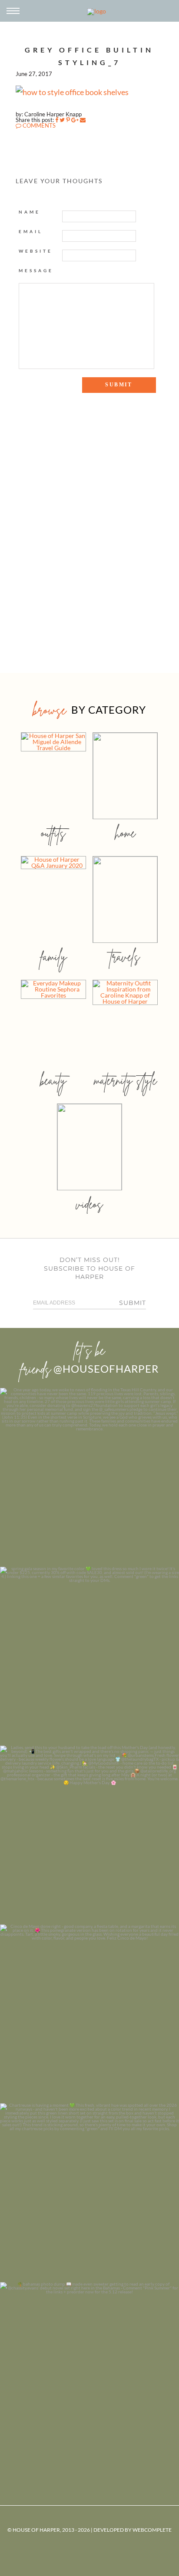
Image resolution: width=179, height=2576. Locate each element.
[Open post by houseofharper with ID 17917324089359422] (89, 2014)
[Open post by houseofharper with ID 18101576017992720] (89, 2193)
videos (89, 1204)
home (125, 833)
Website (36, 251)
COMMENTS (38, 125)
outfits (53, 833)
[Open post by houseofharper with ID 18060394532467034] (89, 1656)
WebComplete (152, 2530)
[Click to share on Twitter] (62, 120)
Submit (133, 1303)
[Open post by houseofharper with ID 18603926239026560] (89, 1477)
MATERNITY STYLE (125, 1080)
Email (31, 231)
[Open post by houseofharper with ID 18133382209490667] (89, 1835)
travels (125, 957)
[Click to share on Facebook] (57, 120)
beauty (53, 1080)
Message (36, 270)
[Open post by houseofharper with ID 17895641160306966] (89, 2372)
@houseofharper (106, 1369)
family (54, 957)
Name (30, 212)
